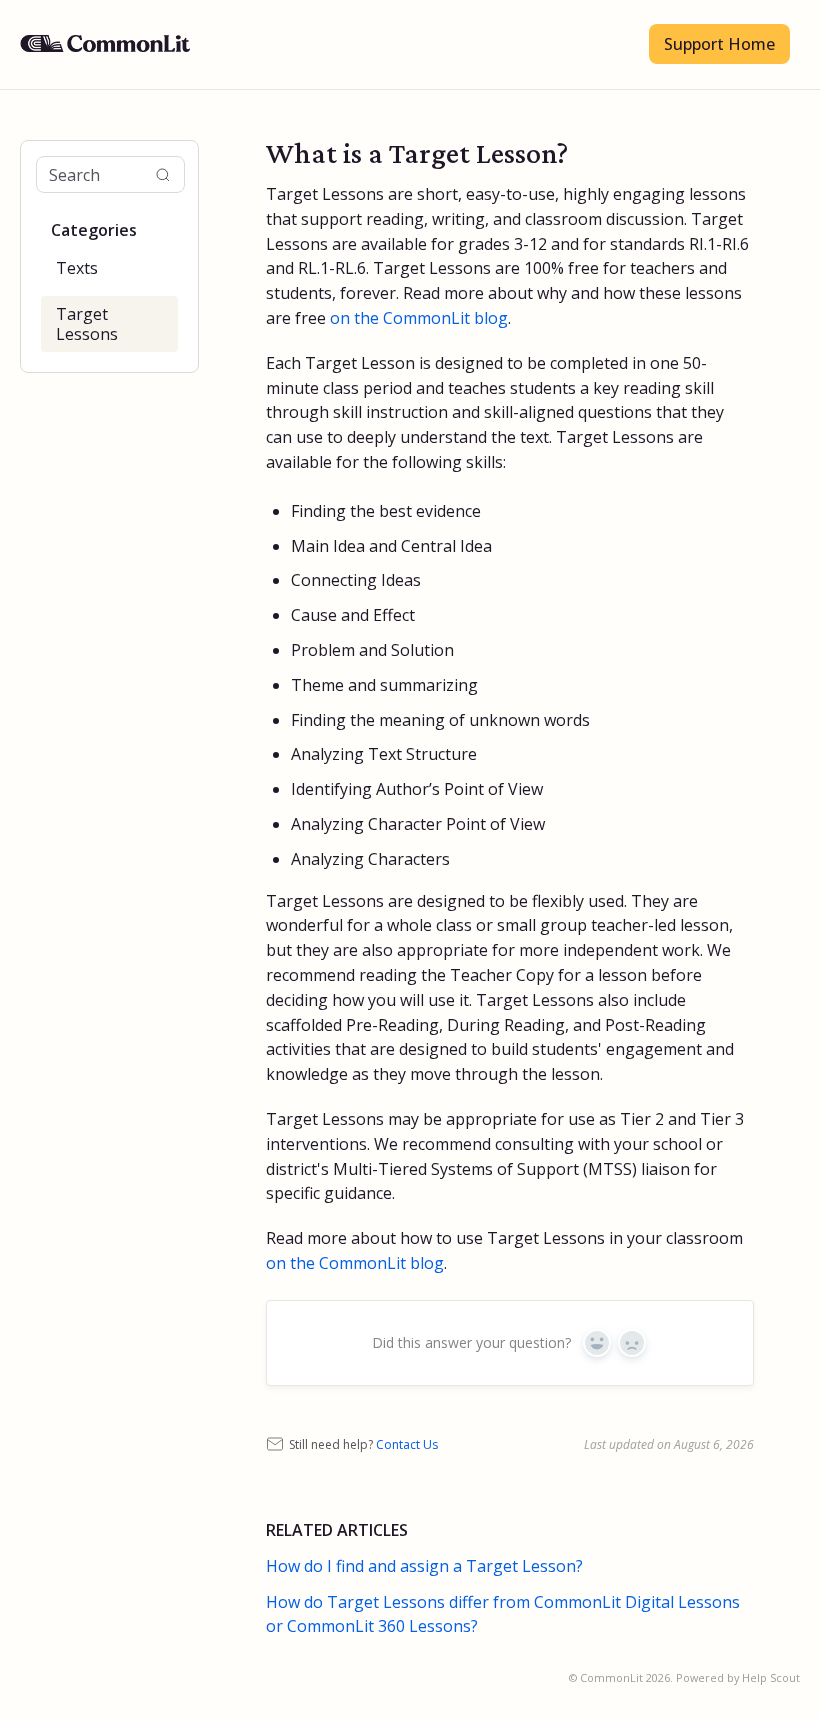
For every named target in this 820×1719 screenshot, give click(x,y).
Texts (77, 268)
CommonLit (611, 1677)
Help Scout (771, 1677)
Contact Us (407, 1444)
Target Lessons (87, 324)
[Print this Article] (746, 154)
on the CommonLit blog (355, 1263)
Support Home (719, 44)
